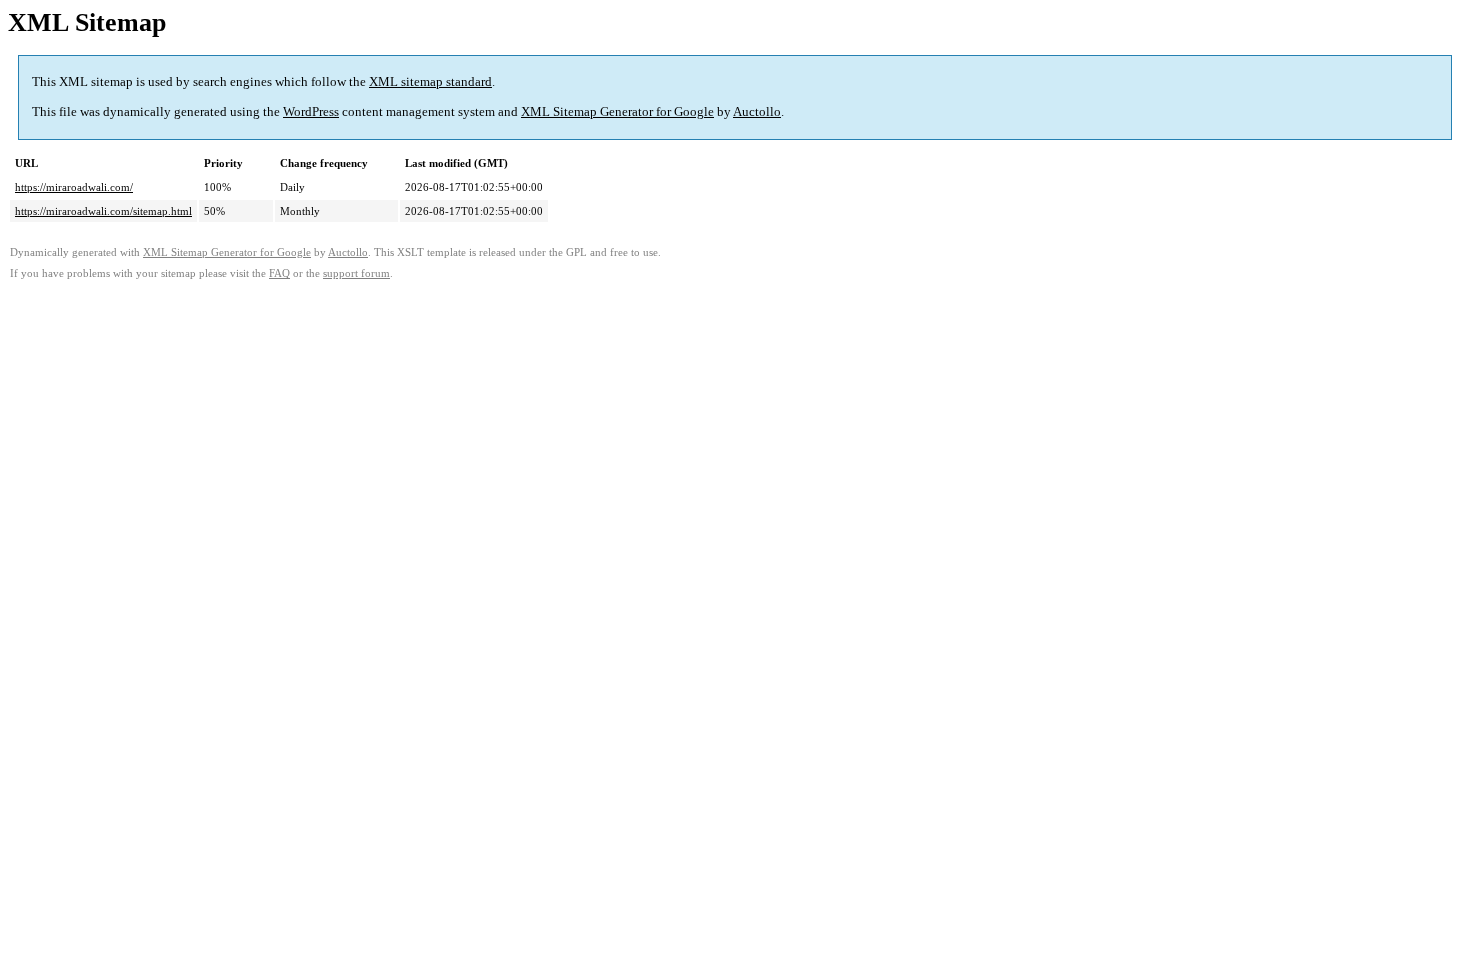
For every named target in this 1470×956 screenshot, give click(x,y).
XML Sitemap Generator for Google (617, 111)
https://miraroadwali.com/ (74, 187)
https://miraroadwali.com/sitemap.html (103, 211)
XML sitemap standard (430, 81)
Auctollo (757, 111)
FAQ (279, 273)
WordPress (311, 111)
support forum (356, 273)
